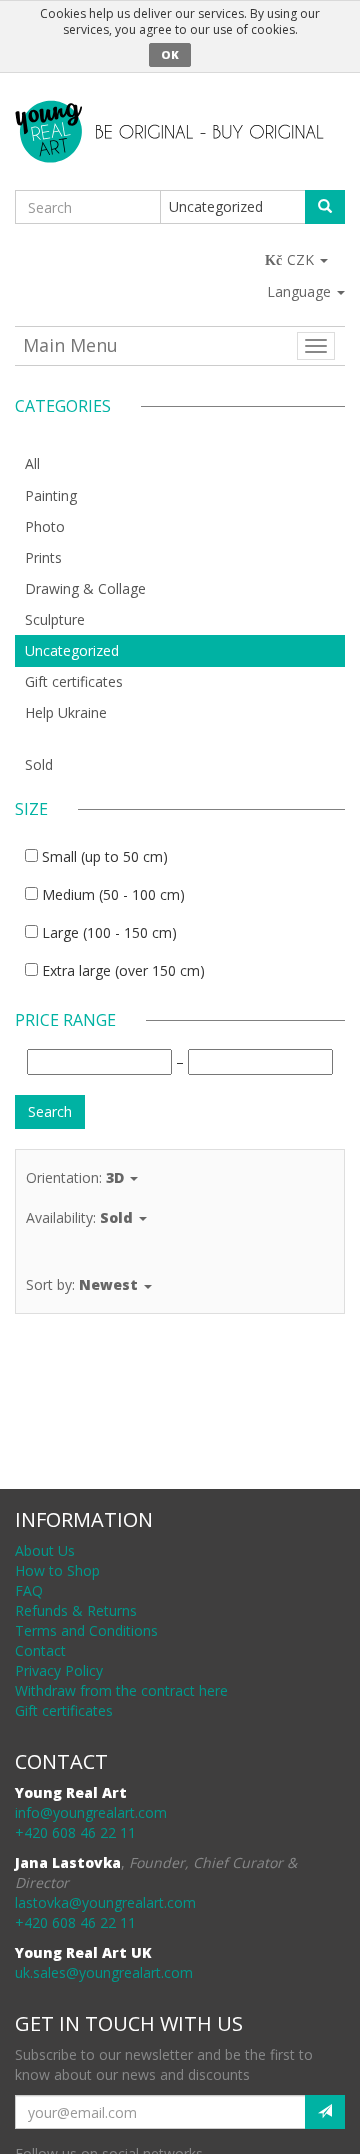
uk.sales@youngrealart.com (104, 1972)
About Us (45, 1550)
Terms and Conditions (86, 1630)
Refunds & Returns (76, 1610)
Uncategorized (72, 650)
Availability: (79, 1217)
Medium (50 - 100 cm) (113, 894)
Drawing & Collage (85, 588)
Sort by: (82, 1284)
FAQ (29, 1590)
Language (301, 291)
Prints (43, 557)
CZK (302, 259)
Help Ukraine (66, 712)
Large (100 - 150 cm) (109, 932)
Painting (51, 495)
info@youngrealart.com (91, 1812)
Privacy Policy (59, 1670)
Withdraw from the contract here (121, 1690)
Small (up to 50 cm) (105, 856)
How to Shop (57, 1570)
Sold (39, 764)
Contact (40, 1650)
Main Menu (70, 345)
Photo (45, 526)
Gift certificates (74, 681)
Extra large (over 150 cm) (123, 970)
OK (170, 54)
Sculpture (55, 619)
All (32, 463)
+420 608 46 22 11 (75, 1832)
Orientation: (75, 1177)
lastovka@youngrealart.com (105, 1902)
